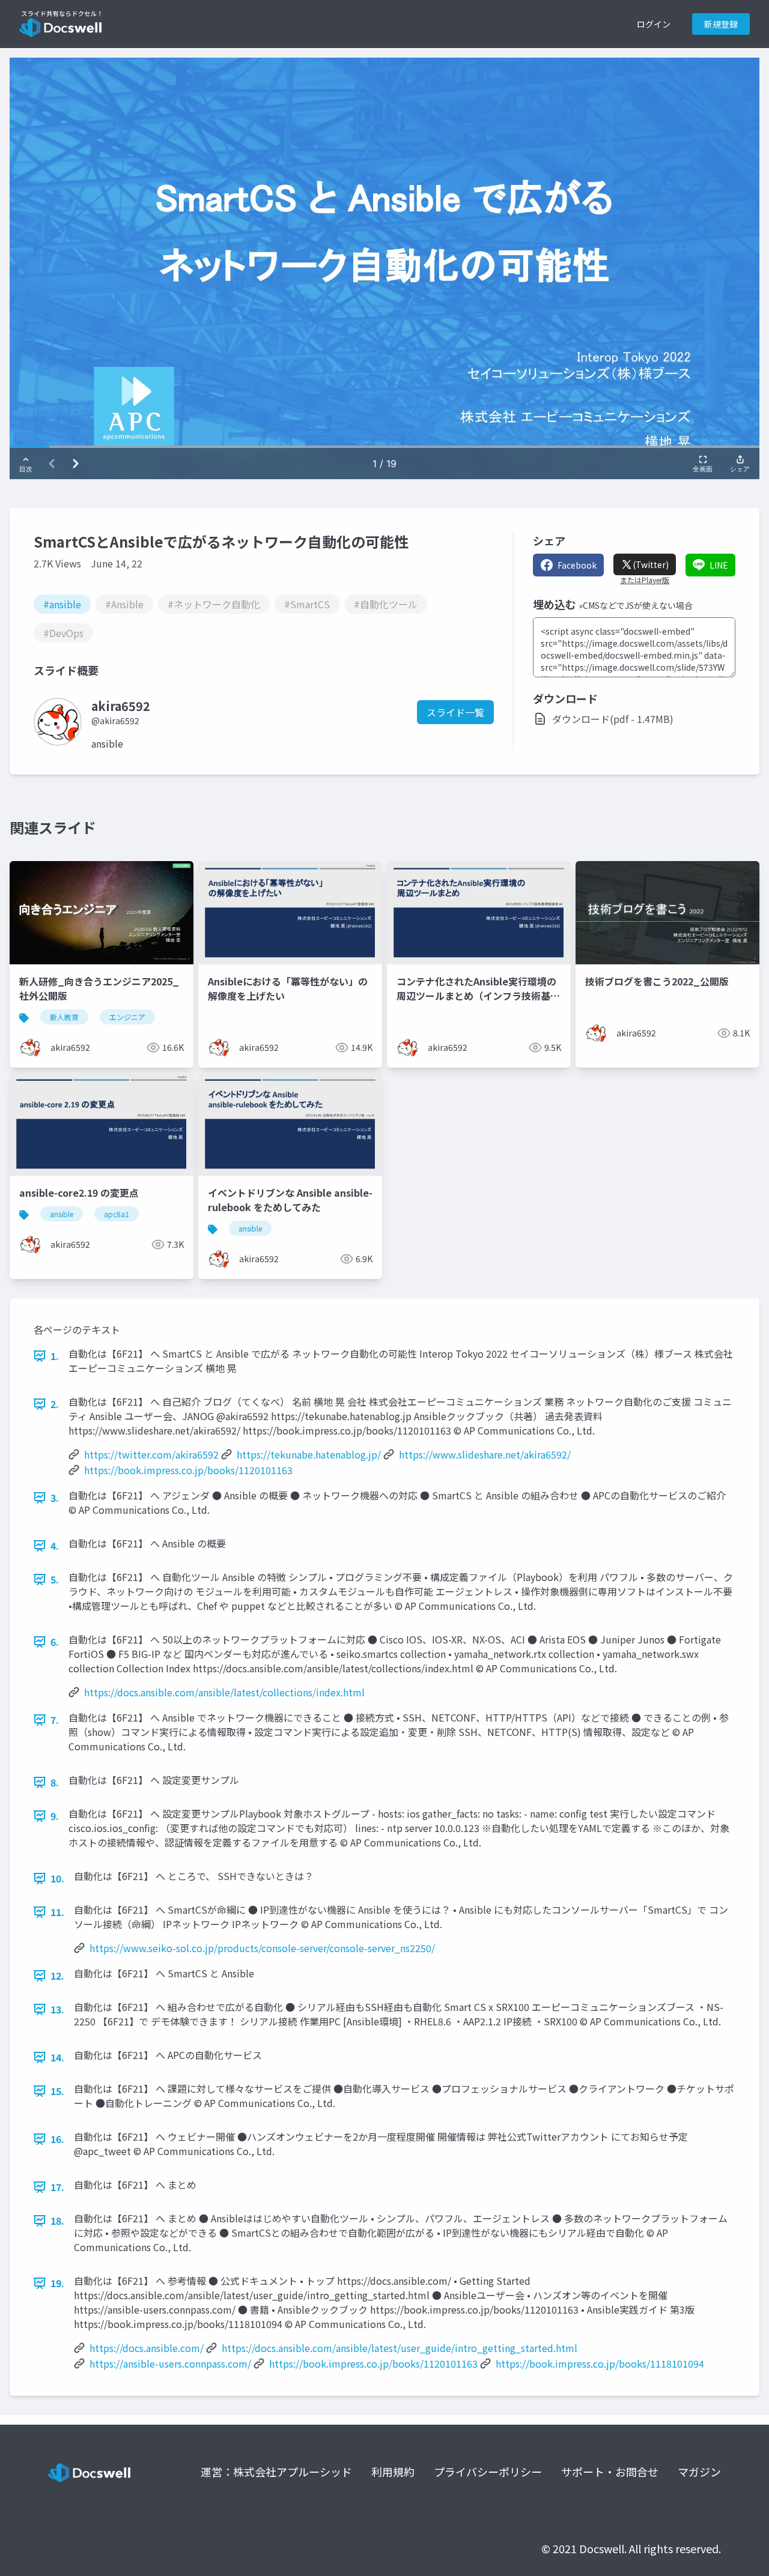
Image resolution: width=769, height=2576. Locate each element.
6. (55, 1642)
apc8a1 (117, 1214)
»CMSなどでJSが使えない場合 (636, 605)
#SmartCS (307, 604)
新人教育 (64, 1017)
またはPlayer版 (645, 580)
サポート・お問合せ (610, 2472)
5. (55, 1579)
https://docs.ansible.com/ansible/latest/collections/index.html (224, 1692)
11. (57, 1912)
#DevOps (63, 633)
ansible (62, 1214)
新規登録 (721, 24)
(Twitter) (651, 564)
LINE (719, 565)
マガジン (699, 2472)
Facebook (577, 565)
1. (55, 1356)
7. (55, 1720)
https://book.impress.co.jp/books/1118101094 (600, 2363)
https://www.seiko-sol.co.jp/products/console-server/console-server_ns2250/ (262, 1948)
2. (55, 1404)
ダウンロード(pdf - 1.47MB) (613, 719)
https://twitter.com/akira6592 (151, 1454)
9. (55, 1816)
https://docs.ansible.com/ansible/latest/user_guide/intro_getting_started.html (400, 2348)
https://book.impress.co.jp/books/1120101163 (188, 1470)
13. (57, 2009)
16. (57, 2139)
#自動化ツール (386, 604)
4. (55, 1546)
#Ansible (124, 604)
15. (57, 2091)
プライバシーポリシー (488, 2472)
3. (55, 1498)
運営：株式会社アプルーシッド (276, 2472)
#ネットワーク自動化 (214, 604)
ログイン (654, 24)
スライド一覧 (455, 712)
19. (57, 2283)
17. (57, 2187)
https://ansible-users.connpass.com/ (170, 2363)
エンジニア (127, 1017)
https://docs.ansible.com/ (147, 2348)
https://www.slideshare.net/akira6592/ (485, 1454)
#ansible (62, 604)
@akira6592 (115, 721)
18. (57, 2221)
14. (57, 2057)
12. (57, 1976)
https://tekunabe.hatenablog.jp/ (309, 1454)
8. (55, 1782)
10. (57, 1878)
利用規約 (393, 2472)
